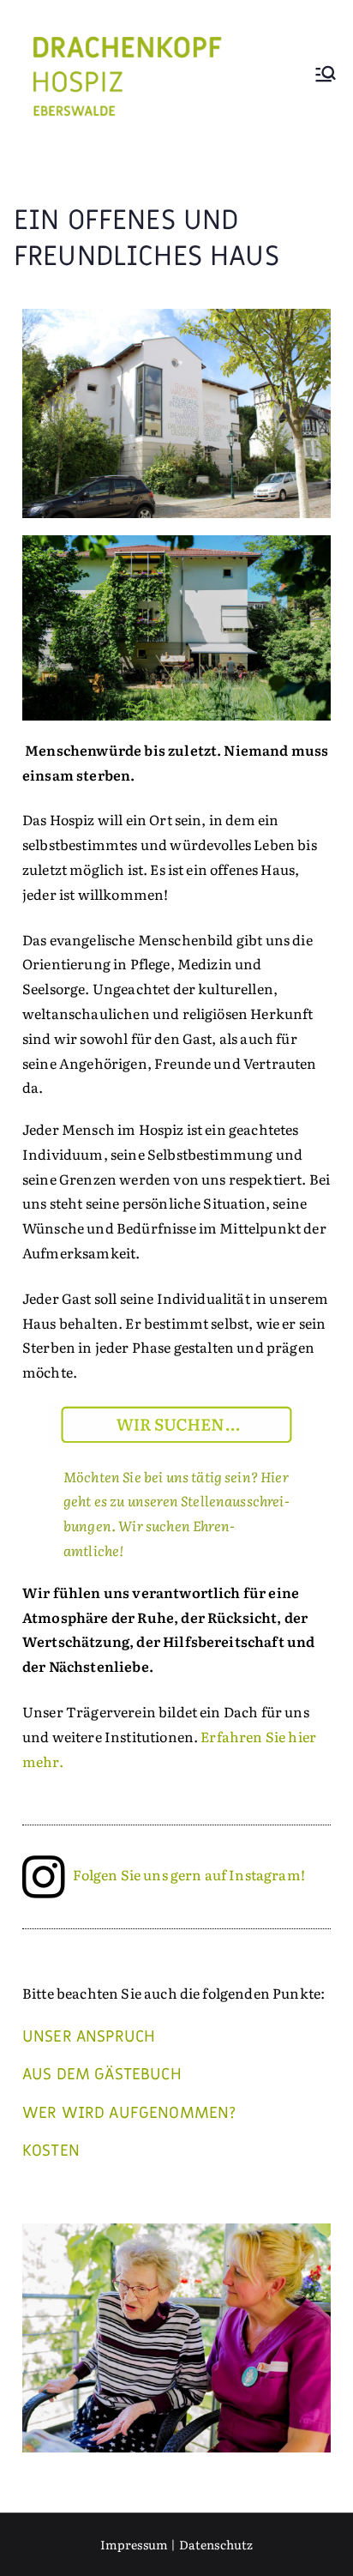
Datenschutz (216, 2544)
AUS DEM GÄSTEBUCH (102, 2074)
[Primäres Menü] (326, 76)
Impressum (134, 2544)
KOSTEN (51, 2151)
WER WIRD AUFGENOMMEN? (129, 2113)
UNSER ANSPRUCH (89, 2036)
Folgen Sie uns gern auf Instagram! (188, 1874)
